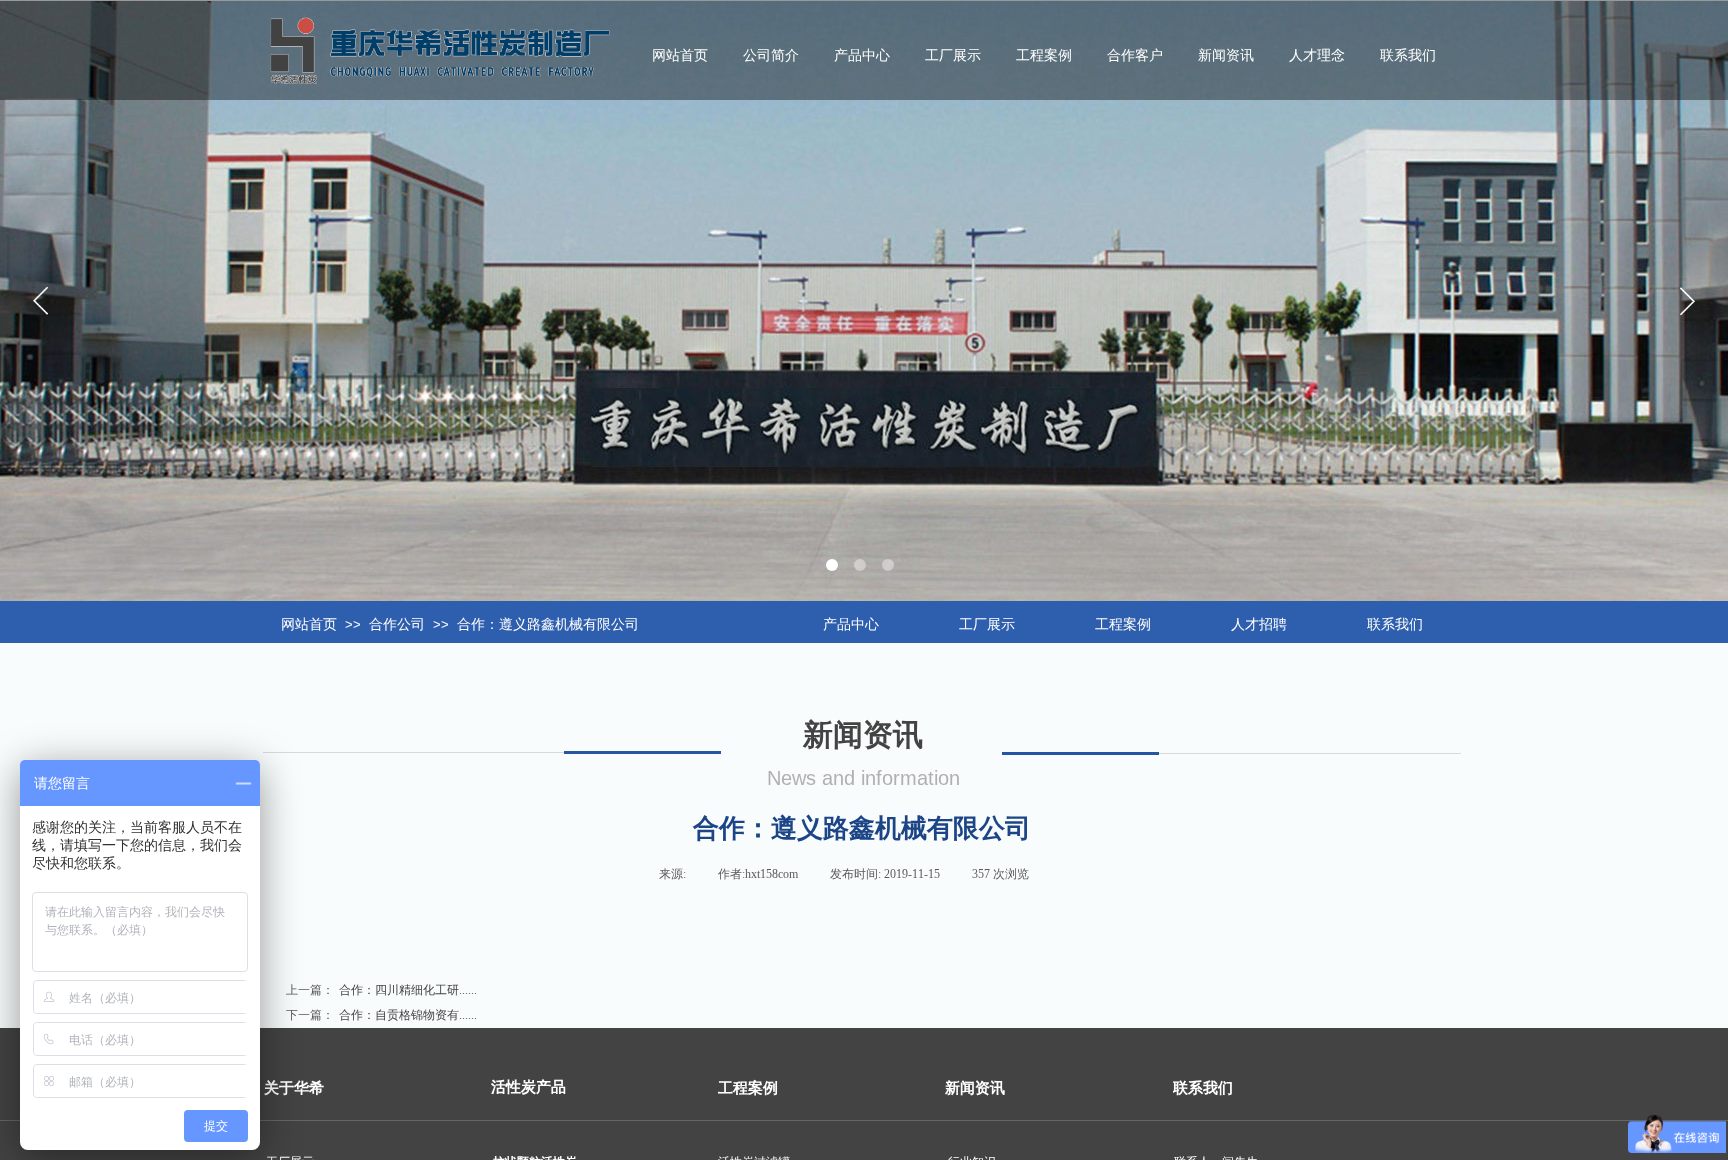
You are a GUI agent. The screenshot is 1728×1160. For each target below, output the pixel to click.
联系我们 (1408, 55)
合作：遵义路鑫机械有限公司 (548, 624)
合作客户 (1135, 55)
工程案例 (1044, 55)
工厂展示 (953, 55)
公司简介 (771, 55)
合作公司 (397, 624)
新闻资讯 (1226, 55)
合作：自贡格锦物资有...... (381, 1015)
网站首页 (309, 624)
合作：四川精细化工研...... (381, 990)
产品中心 (862, 55)
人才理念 (1317, 55)
